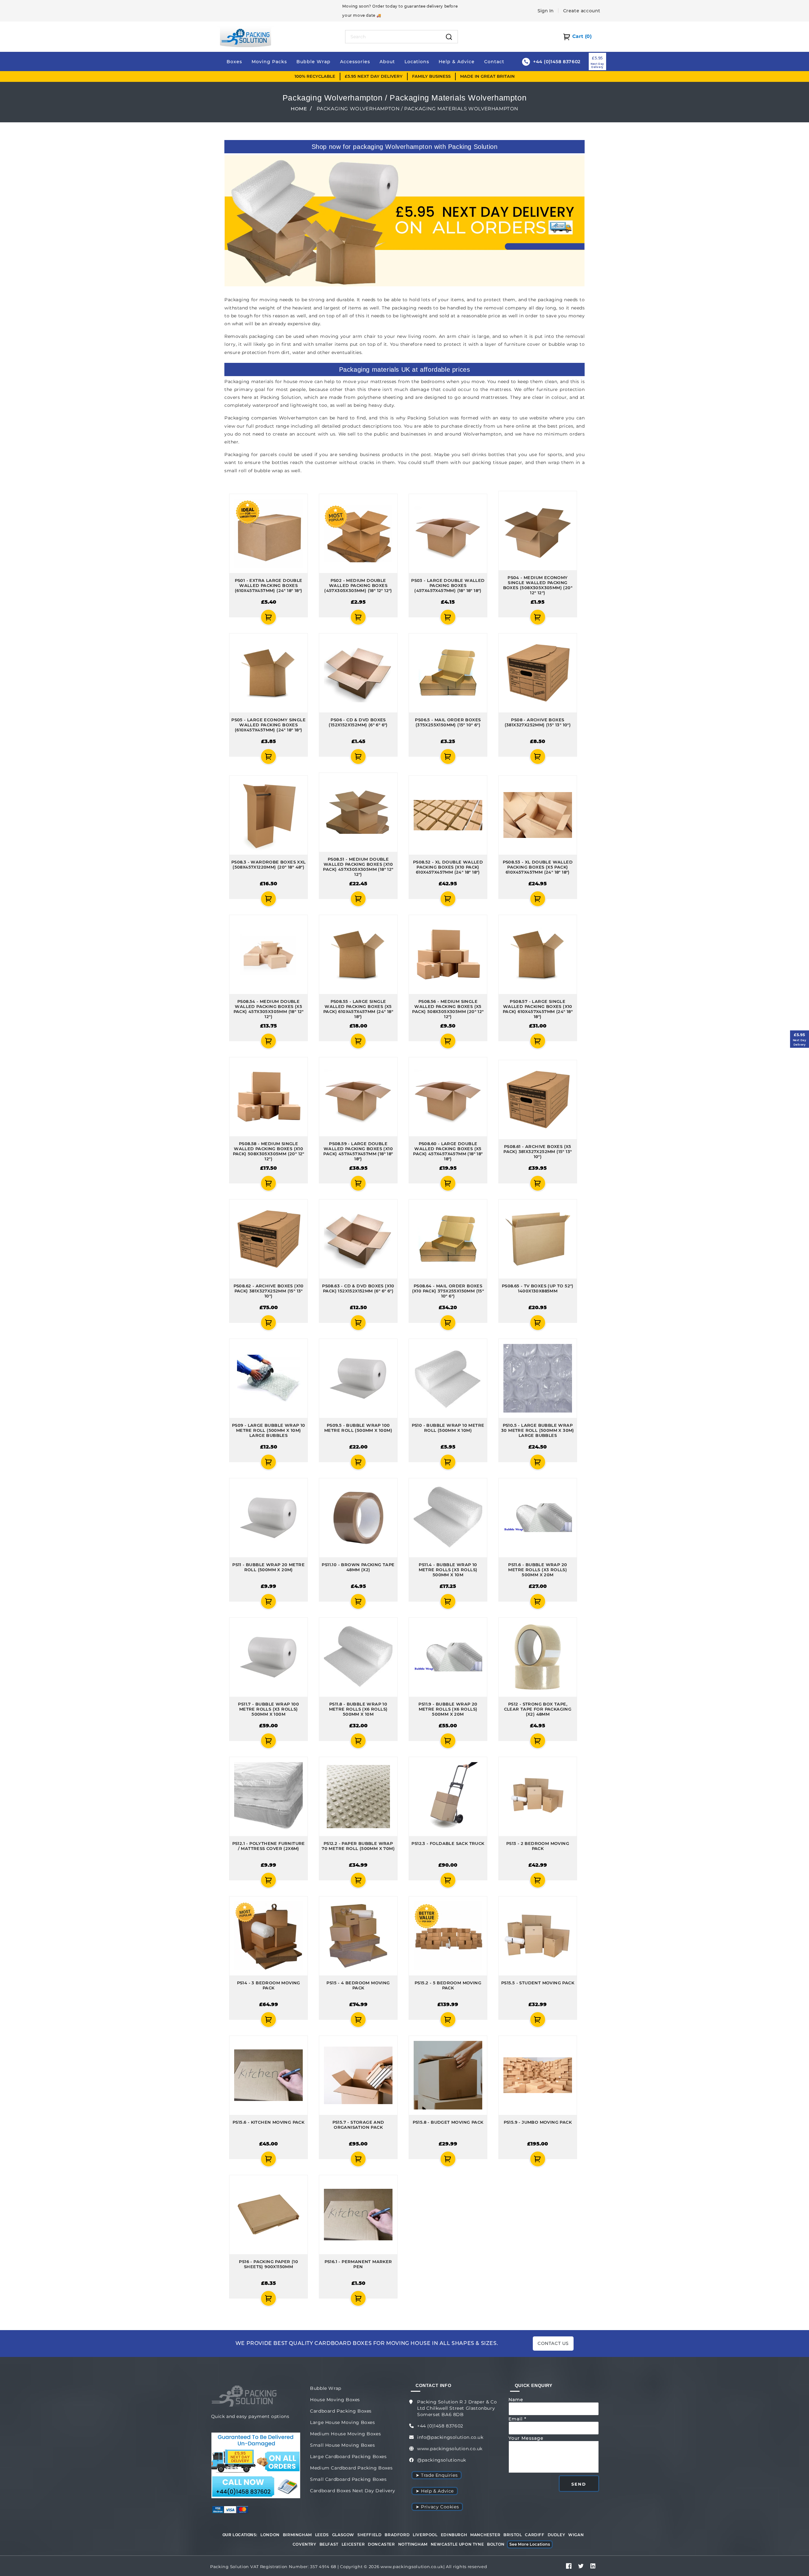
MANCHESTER (485, 2535)
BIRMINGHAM (297, 2535)
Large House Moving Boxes (342, 2422)
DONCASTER (381, 2544)
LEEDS (322, 2535)
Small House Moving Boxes (342, 2445)
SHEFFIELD (369, 2535)
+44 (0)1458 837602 (440, 2426)
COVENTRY (304, 2544)
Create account (582, 11)
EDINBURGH (454, 2535)
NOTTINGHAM (413, 2544)
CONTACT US (553, 2343)
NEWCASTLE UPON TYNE (457, 2544)
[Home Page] (246, 36)
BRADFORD (397, 2535)
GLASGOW (343, 2535)
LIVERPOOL (425, 2535)
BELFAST (329, 2544)
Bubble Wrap (326, 2388)
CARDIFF (535, 2535)
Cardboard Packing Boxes (341, 2411)
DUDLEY (557, 2535)
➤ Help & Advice (435, 2491)
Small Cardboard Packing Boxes (348, 2479)
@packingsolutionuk (442, 2460)
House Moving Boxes (335, 2400)
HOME (299, 109)
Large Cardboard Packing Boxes (348, 2457)
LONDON (270, 2535)
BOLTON (496, 2544)
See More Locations (530, 2544)
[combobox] (393, 37)
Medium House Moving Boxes (345, 2434)
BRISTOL (513, 2535)
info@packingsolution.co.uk (450, 2437)
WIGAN (576, 2535)
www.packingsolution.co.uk (450, 2449)
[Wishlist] (233, 617)
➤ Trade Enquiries (437, 2475)
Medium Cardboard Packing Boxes (351, 2468)
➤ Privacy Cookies (437, 2507)
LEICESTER (353, 2544)
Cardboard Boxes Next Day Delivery (353, 2491)
